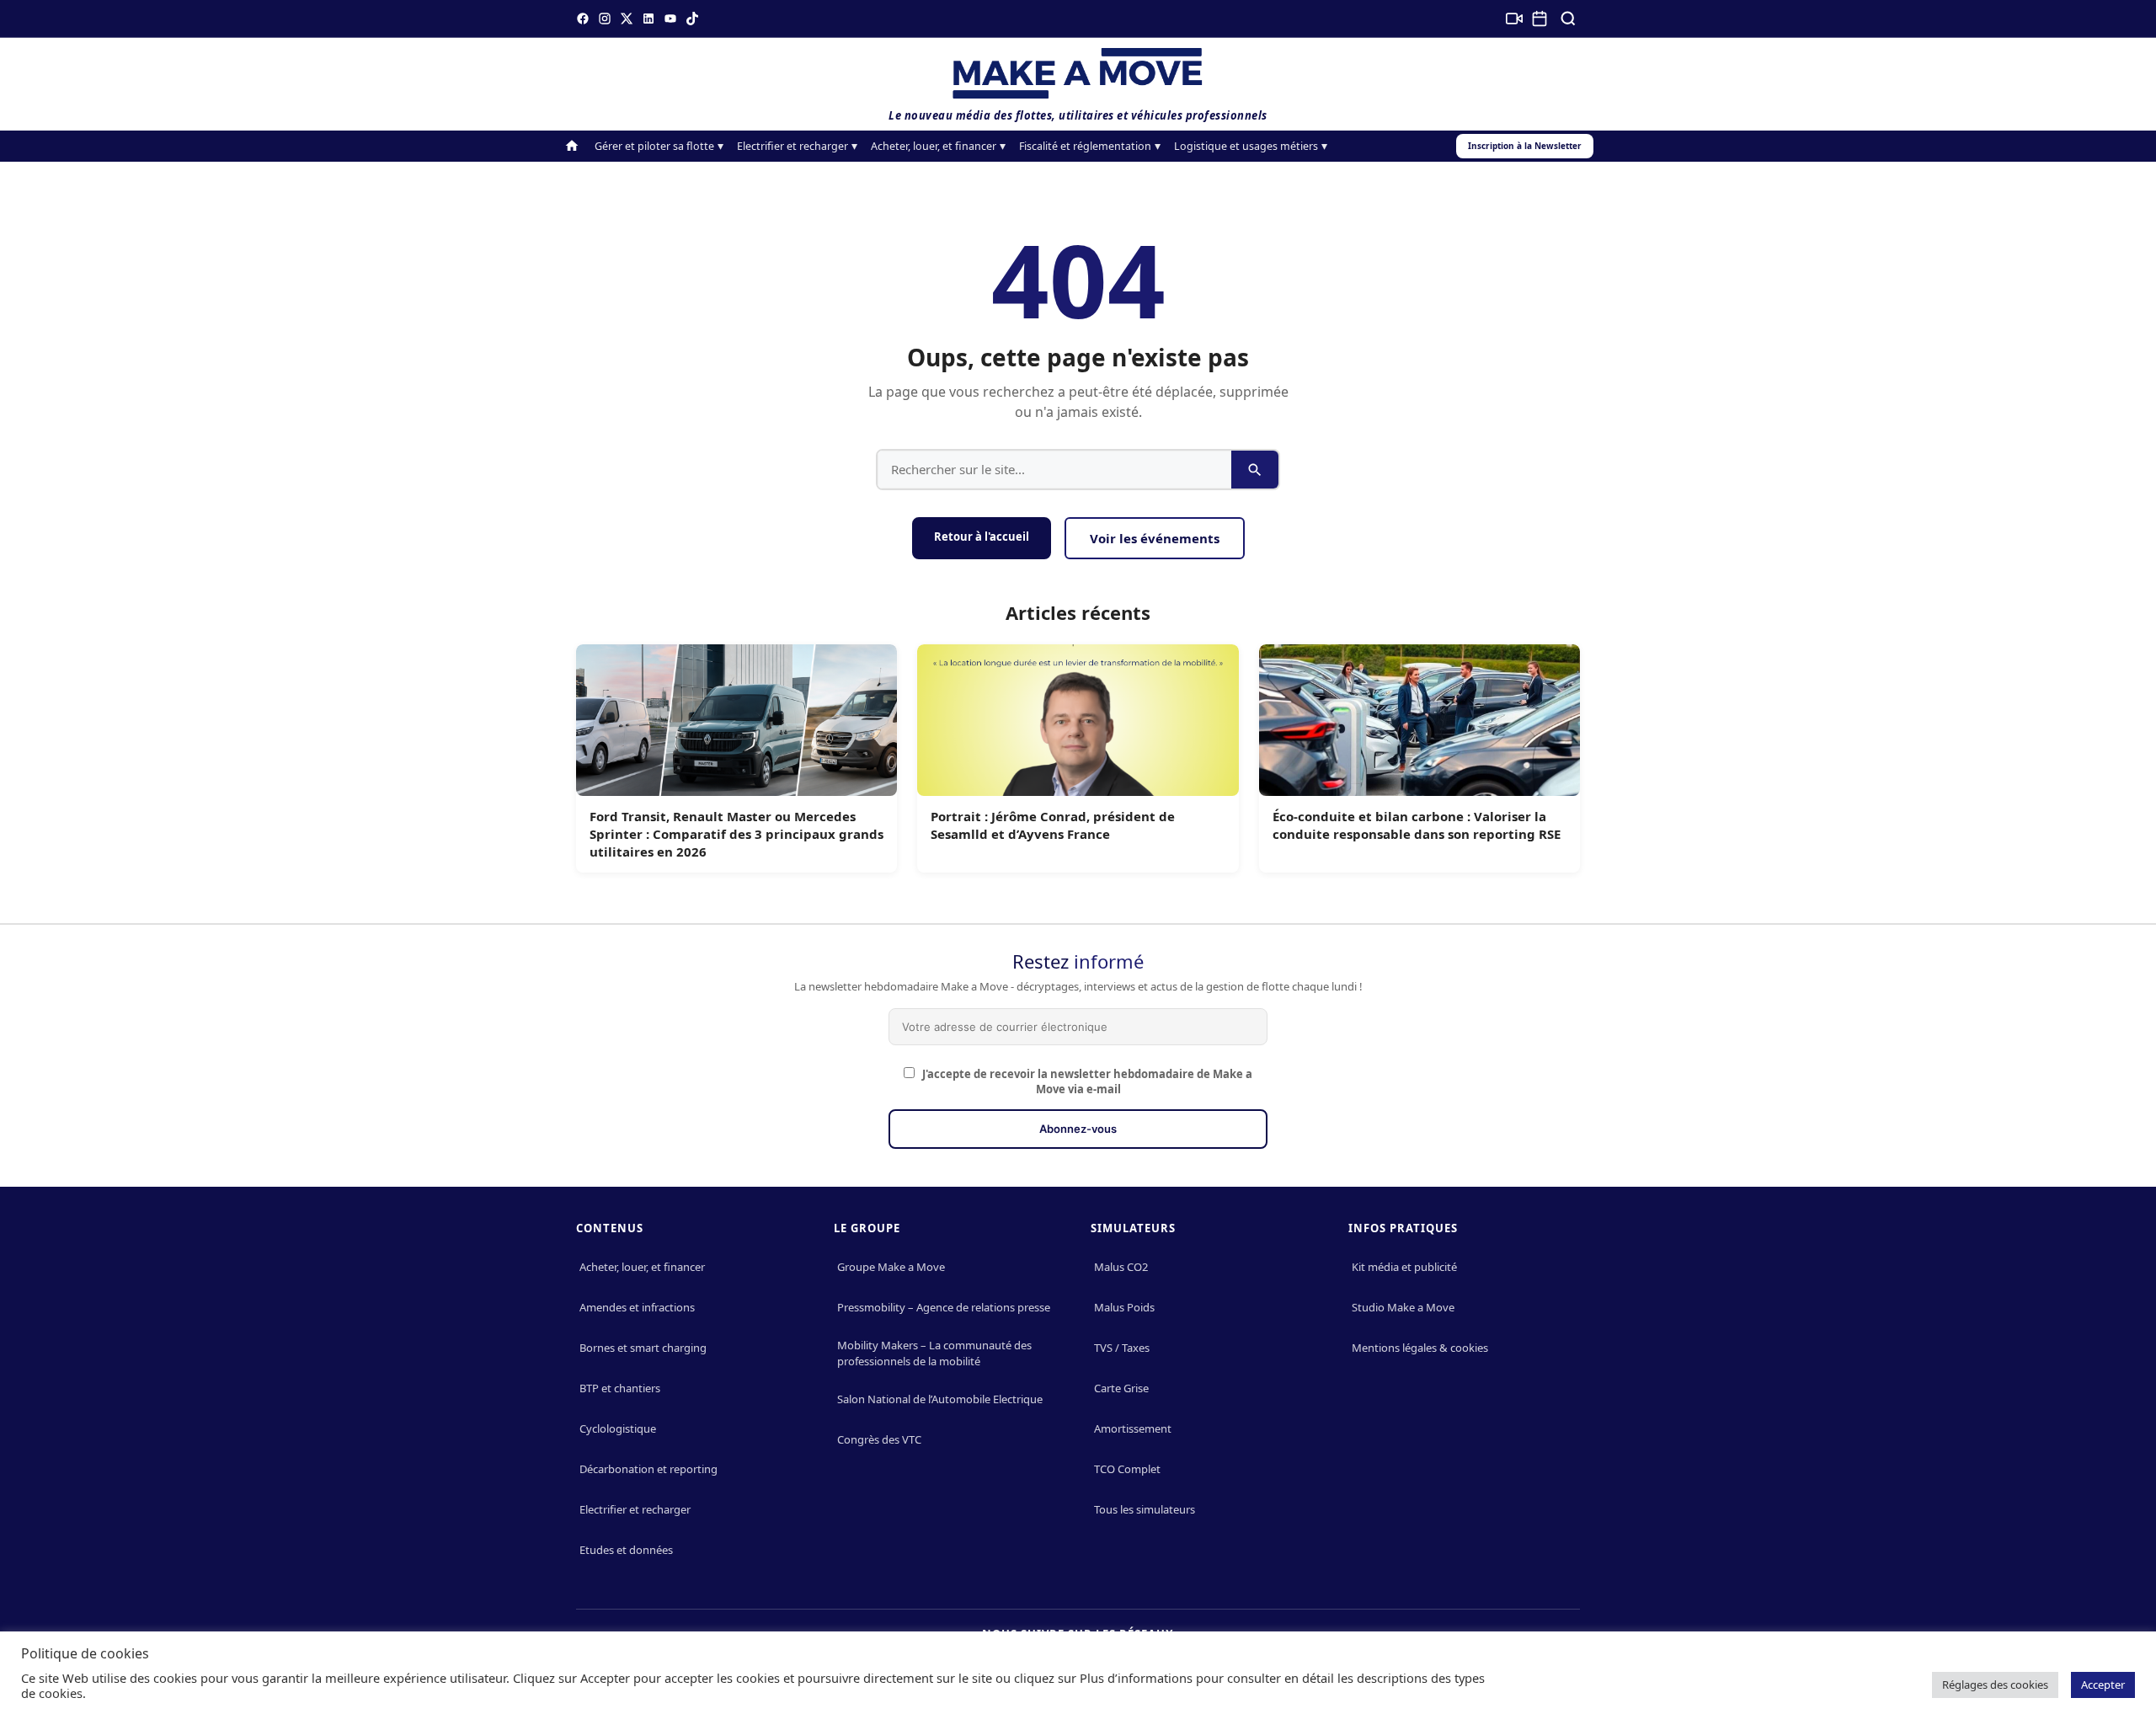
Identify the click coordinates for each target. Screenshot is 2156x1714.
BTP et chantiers (620, 1388)
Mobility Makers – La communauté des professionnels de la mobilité (934, 1353)
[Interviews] (1514, 19)
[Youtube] (670, 19)
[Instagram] (605, 19)
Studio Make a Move (1403, 1307)
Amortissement (1133, 1428)
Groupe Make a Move (891, 1267)
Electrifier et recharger (792, 146)
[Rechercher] (1568, 19)
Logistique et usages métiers (1246, 146)
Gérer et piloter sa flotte (654, 146)
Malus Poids (1124, 1307)
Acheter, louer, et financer (934, 146)
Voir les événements (1155, 538)
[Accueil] (572, 146)
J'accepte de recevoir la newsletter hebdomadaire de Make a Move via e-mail (1086, 1081)
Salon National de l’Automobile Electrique (940, 1399)
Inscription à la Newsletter (1525, 146)
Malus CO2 (1121, 1267)
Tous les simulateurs (1145, 1509)
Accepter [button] (2103, 1685)
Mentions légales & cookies (1420, 1348)
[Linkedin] (648, 19)
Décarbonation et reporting (648, 1469)
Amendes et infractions (637, 1307)
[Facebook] (583, 19)
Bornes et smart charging (643, 1348)
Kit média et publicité (1404, 1267)
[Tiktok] (692, 19)
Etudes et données (626, 1550)
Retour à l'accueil (982, 537)
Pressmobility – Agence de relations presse (944, 1307)
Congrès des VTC (879, 1439)
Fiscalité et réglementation (1085, 146)
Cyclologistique (618, 1428)
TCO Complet (1127, 1469)
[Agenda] (1540, 19)
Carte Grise (1121, 1388)
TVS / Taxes (1122, 1348)
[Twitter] (627, 19)
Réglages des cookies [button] (1995, 1685)
